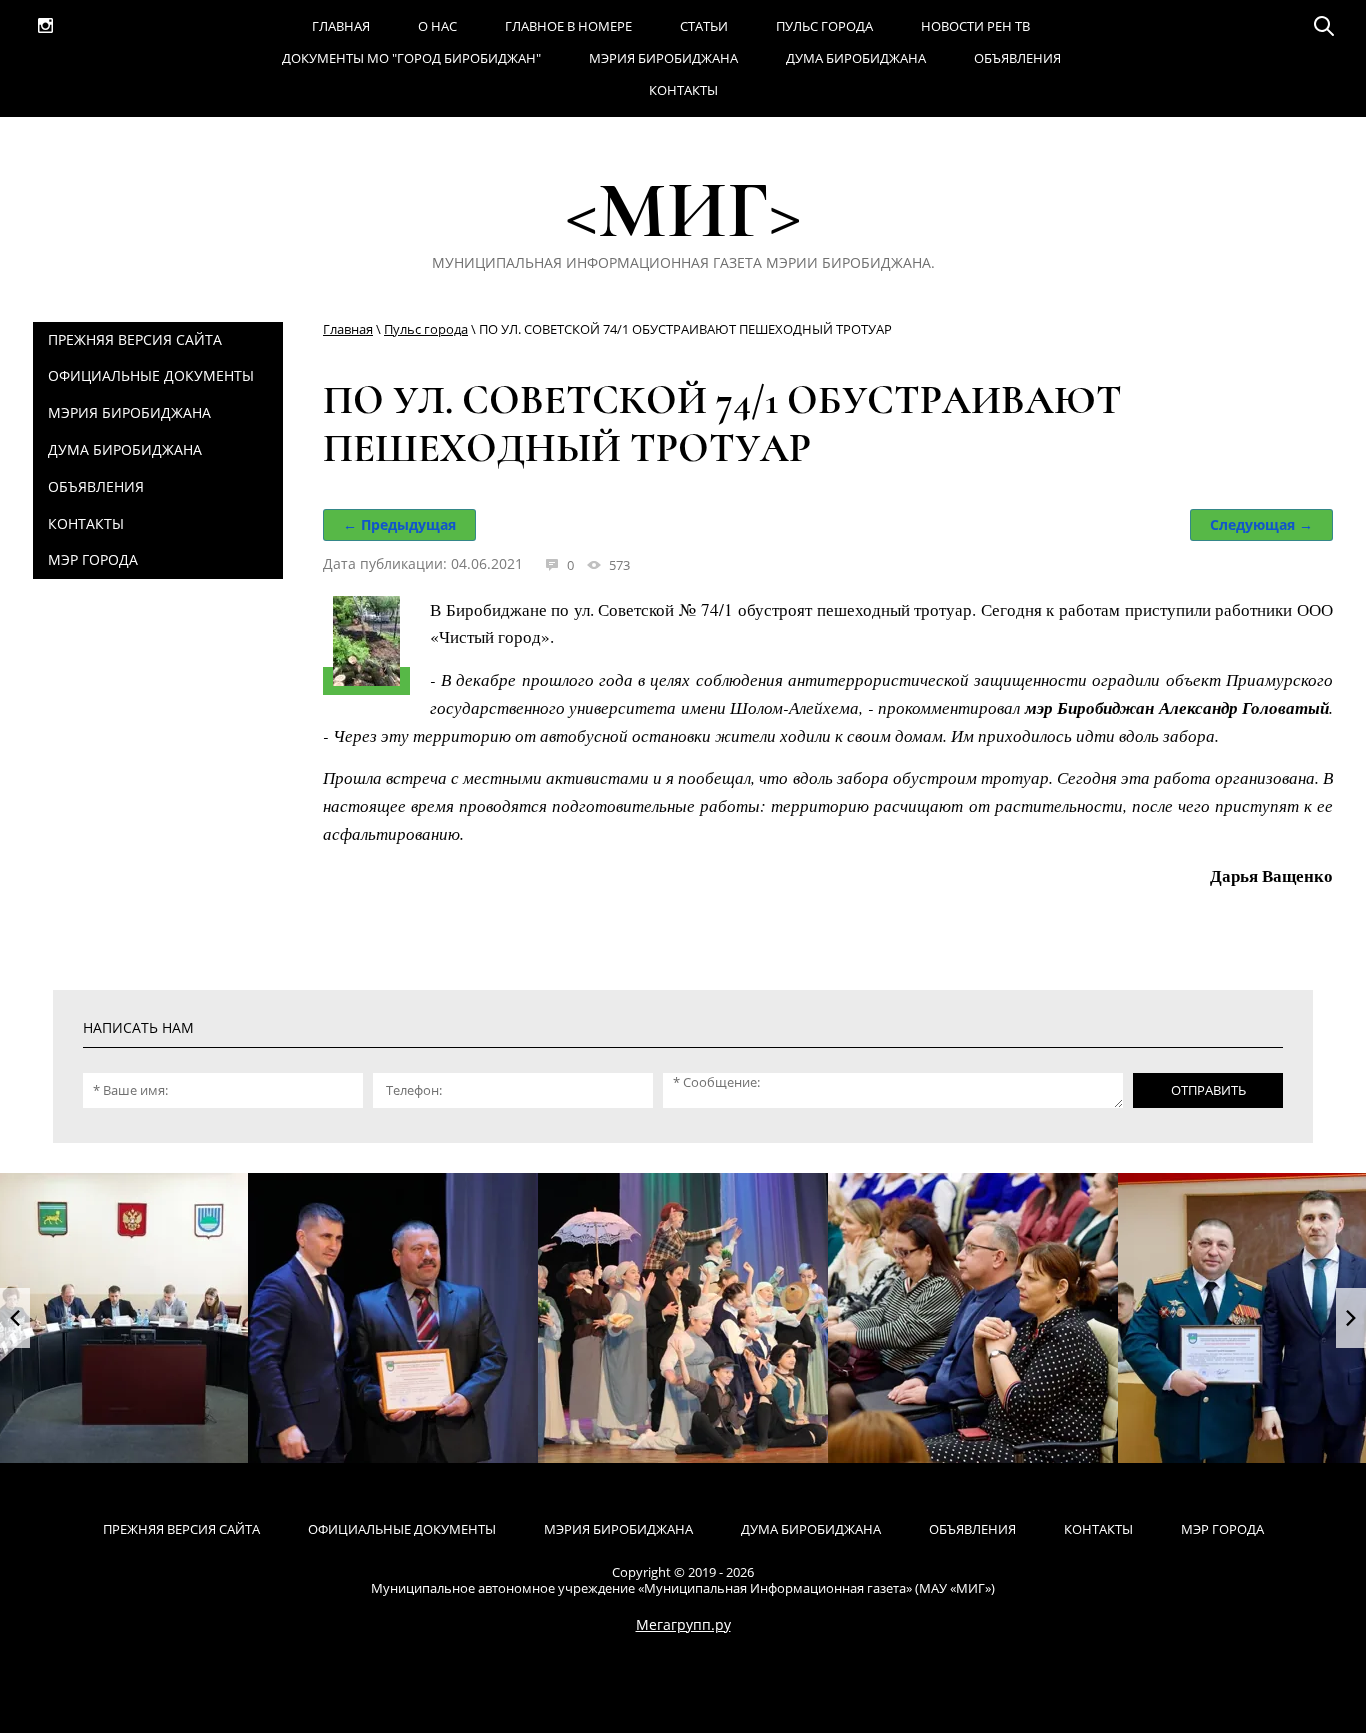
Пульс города (426, 329)
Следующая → (1261, 524)
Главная (348, 329)
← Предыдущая (399, 524)
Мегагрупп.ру (683, 1624)
